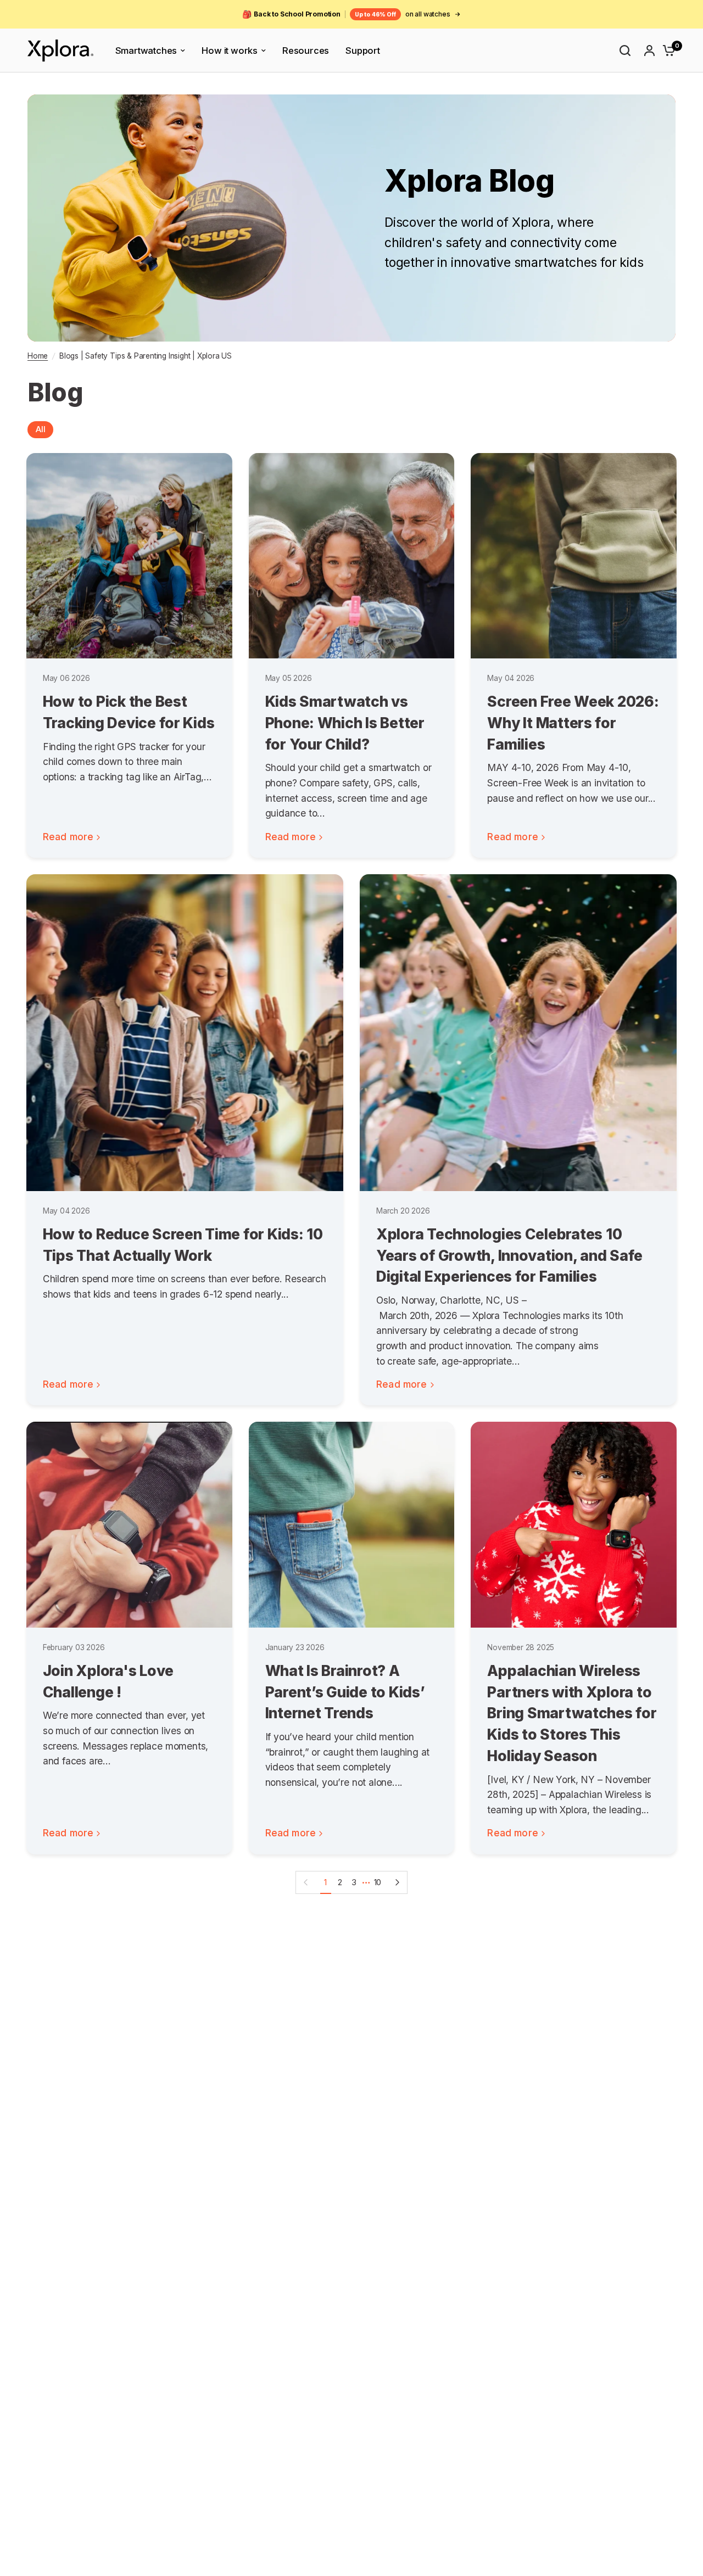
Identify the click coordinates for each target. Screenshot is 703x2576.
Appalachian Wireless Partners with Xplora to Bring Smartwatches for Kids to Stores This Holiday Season (572, 1713)
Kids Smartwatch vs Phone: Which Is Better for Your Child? (345, 722)
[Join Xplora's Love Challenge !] (129, 1525)
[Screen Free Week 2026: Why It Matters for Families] (574, 556)
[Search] (625, 51)
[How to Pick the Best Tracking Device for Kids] (129, 556)
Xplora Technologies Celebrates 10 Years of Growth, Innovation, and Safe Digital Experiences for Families (509, 1255)
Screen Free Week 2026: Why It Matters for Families (573, 722)
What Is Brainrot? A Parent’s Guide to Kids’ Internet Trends (345, 1692)
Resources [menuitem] (306, 51)
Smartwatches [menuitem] (146, 51)
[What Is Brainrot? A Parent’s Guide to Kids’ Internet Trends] (352, 1525)
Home (38, 356)
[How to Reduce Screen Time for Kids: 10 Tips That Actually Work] (185, 1033)
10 (378, 1882)
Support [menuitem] (363, 51)
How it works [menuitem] (230, 51)
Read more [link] (68, 837)
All (40, 429)
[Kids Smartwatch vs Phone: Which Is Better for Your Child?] (352, 556)
